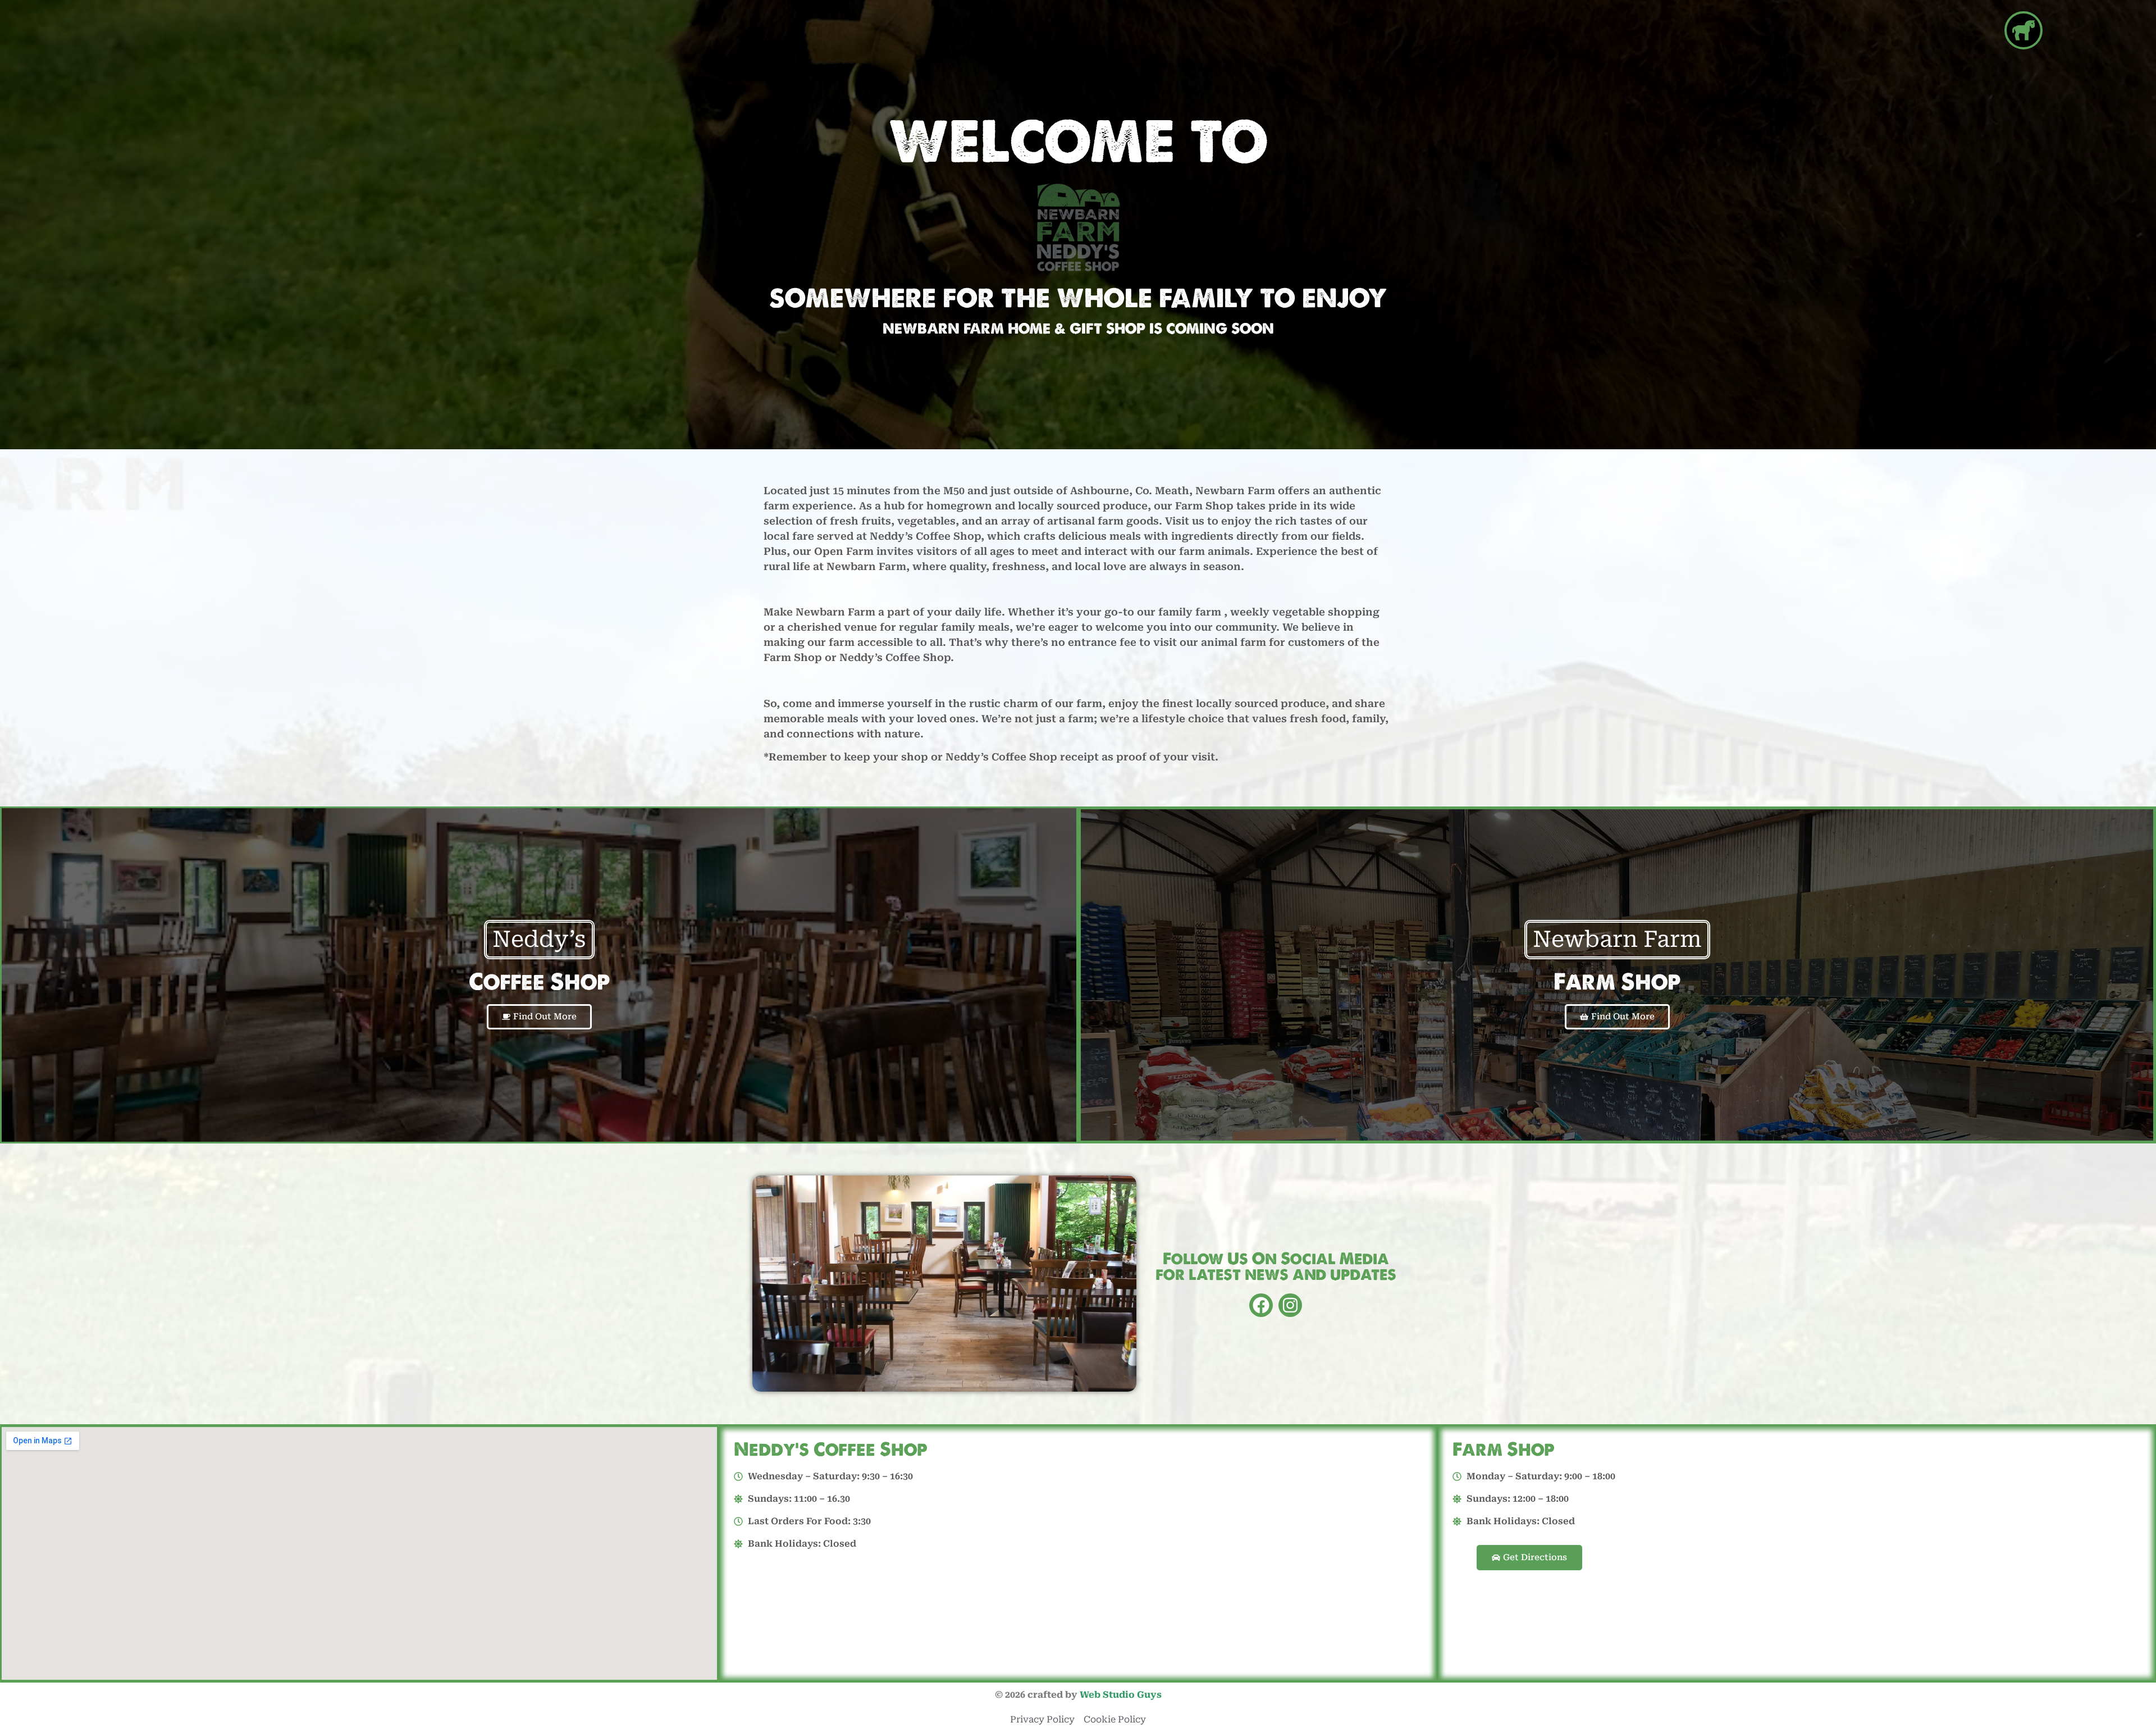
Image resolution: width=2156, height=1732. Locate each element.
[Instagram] (1290, 1305)
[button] (2023, 30)
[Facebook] (1261, 1305)
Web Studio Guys (1121, 1695)
